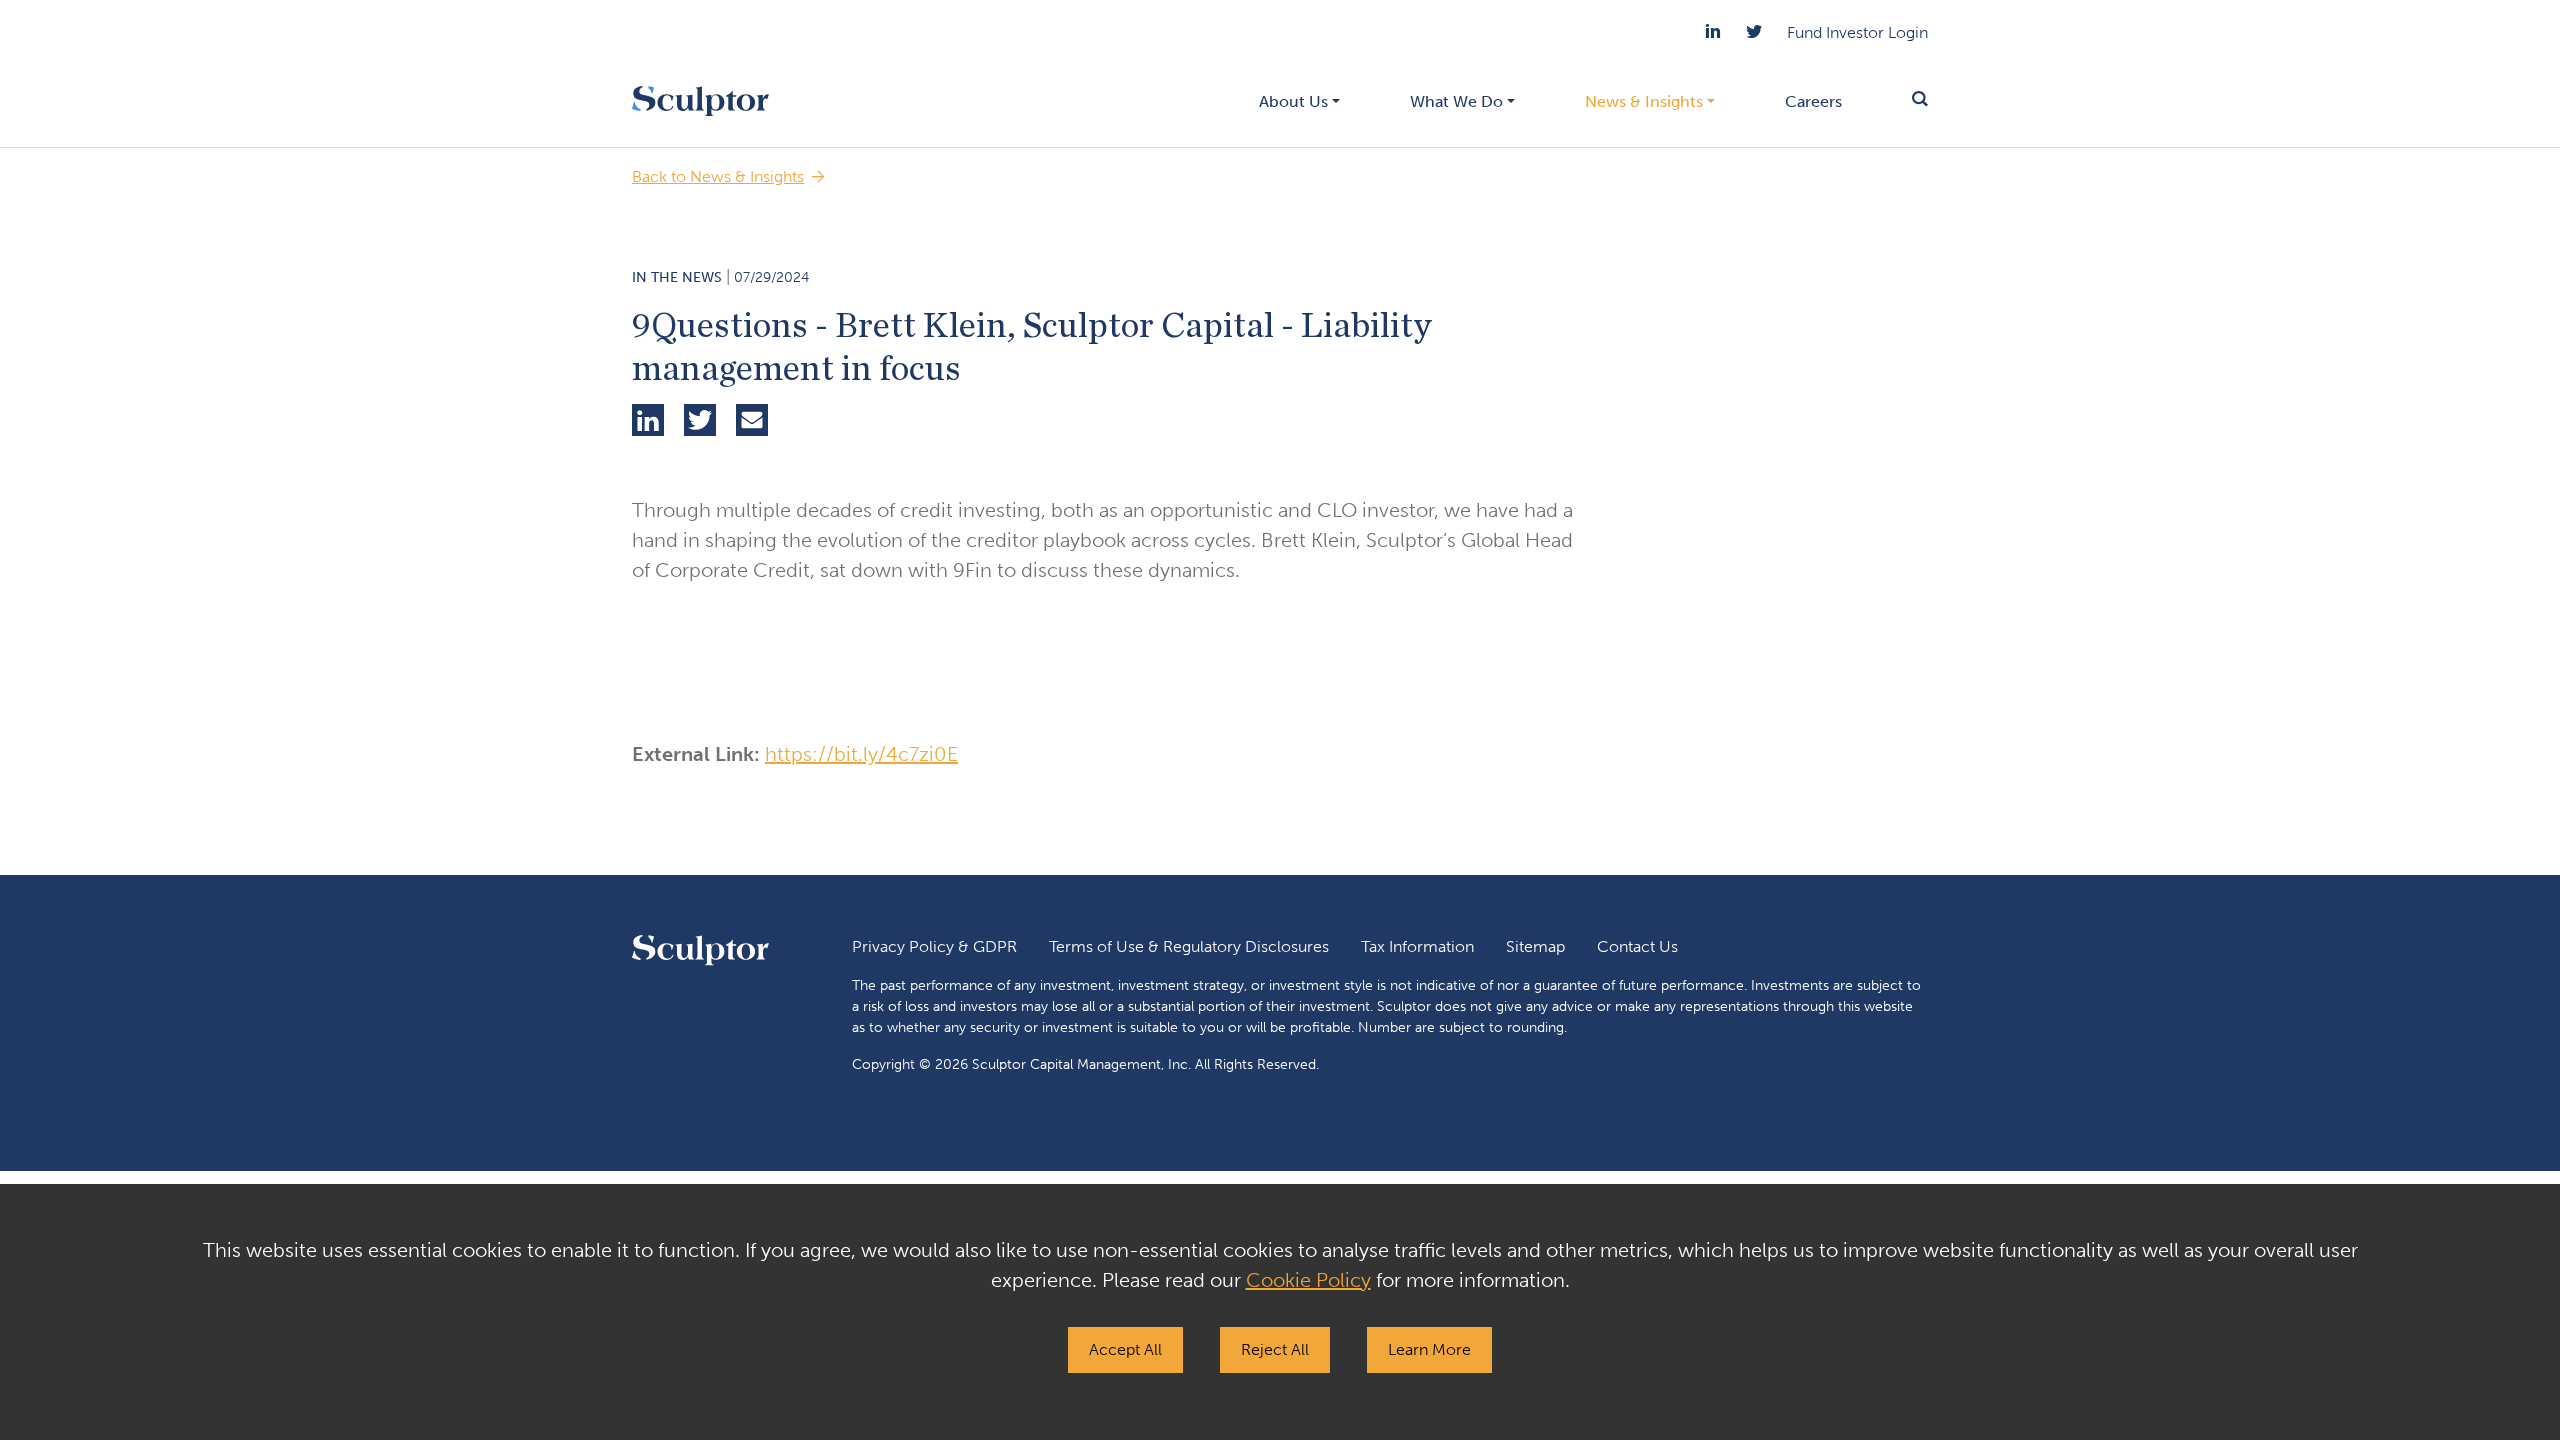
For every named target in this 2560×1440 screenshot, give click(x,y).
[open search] (1902, 100)
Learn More (1429, 1349)
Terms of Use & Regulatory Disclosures (1189, 946)
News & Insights (1644, 101)
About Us (1293, 101)
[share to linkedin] (648, 423)
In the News (677, 277)
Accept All (1125, 1349)
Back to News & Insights (718, 176)
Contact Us (1637, 946)
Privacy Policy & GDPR (934, 946)
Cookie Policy (1308, 1280)
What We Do (1456, 101)
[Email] (752, 423)
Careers (1813, 101)
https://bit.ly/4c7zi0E (861, 754)
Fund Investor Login (1857, 32)
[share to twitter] (700, 423)
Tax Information (1417, 946)
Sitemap (1535, 946)
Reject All (1275, 1349)
